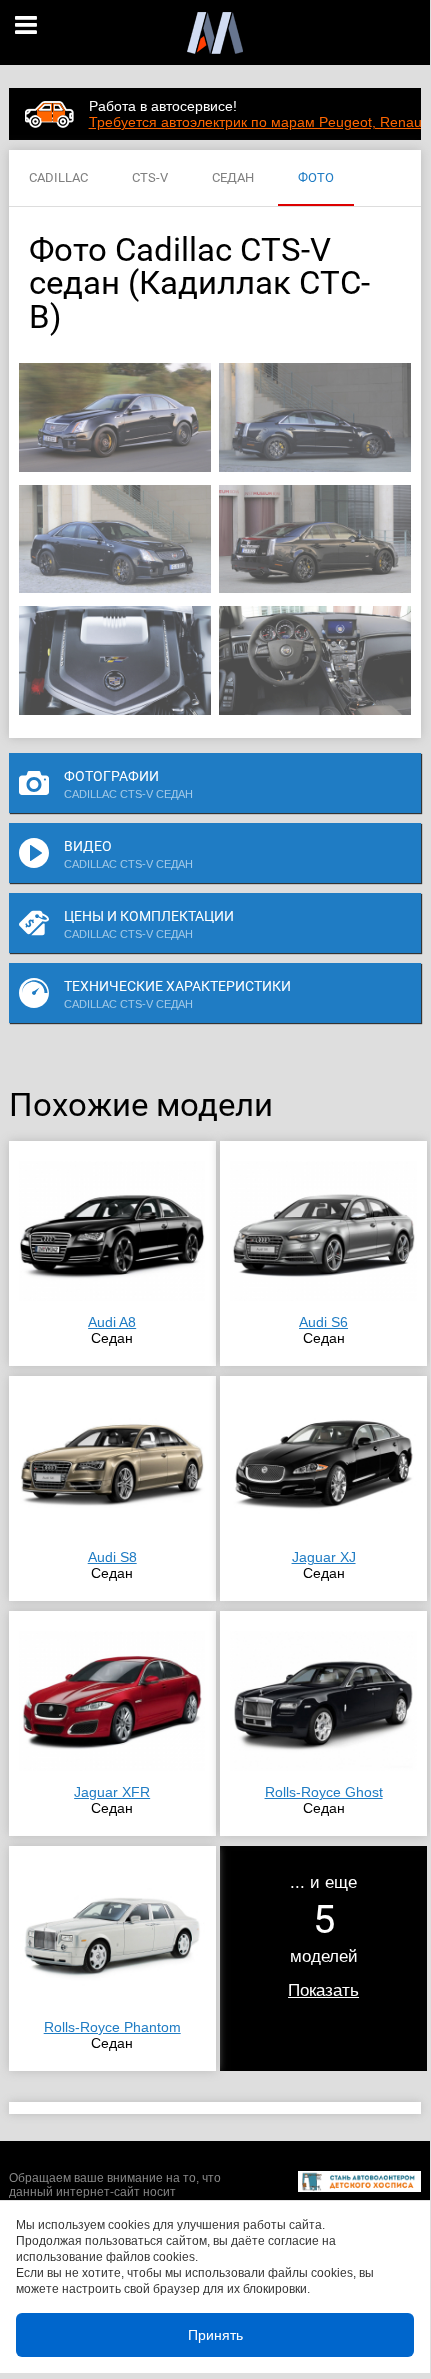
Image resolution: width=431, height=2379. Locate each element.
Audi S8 (112, 1557)
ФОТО (316, 177)
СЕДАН (233, 177)
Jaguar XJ (324, 1557)
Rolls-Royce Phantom (112, 2027)
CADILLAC (58, 177)
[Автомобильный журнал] (215, 32)
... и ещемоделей (323, 1936)
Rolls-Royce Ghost (324, 1792)
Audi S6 (323, 1322)
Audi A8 (112, 1322)
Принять (215, 2335)
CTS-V (150, 177)
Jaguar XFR (112, 1792)
